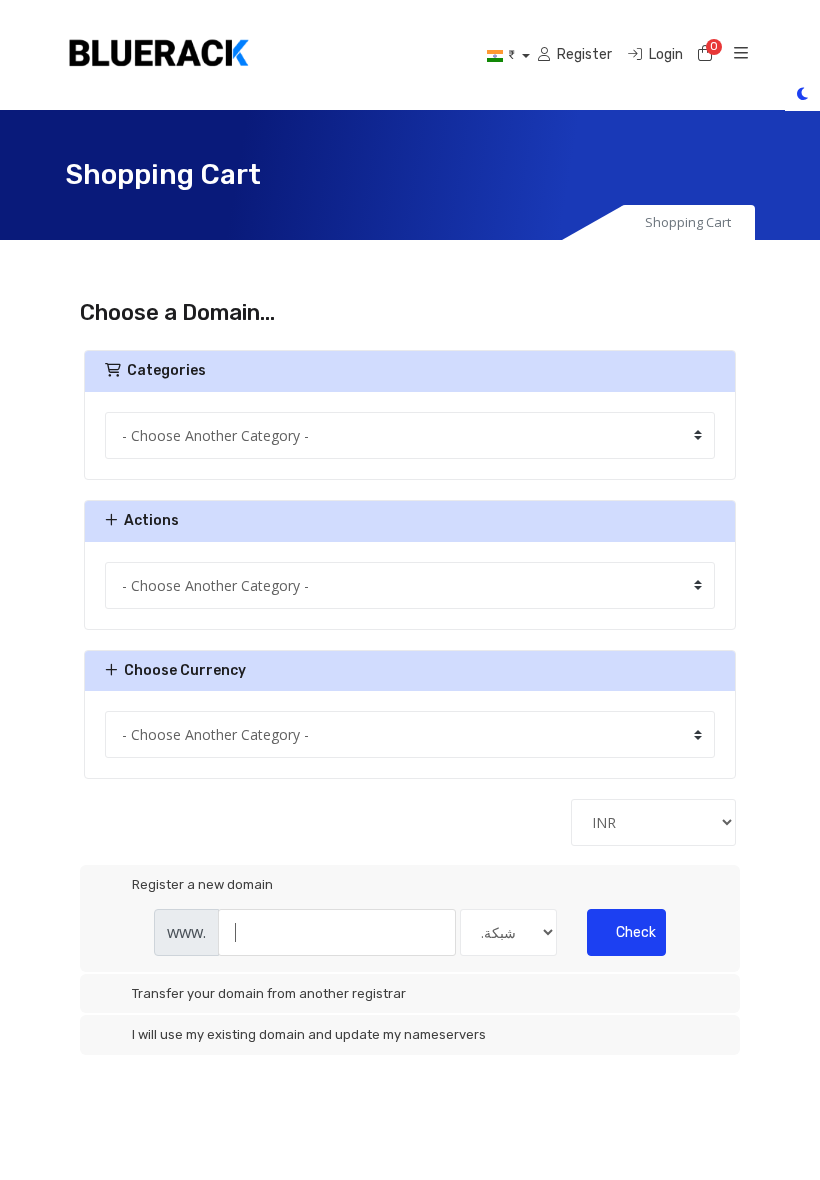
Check (636, 932)
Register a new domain (202, 884)
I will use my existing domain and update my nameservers (309, 1034)
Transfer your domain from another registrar (269, 993)
